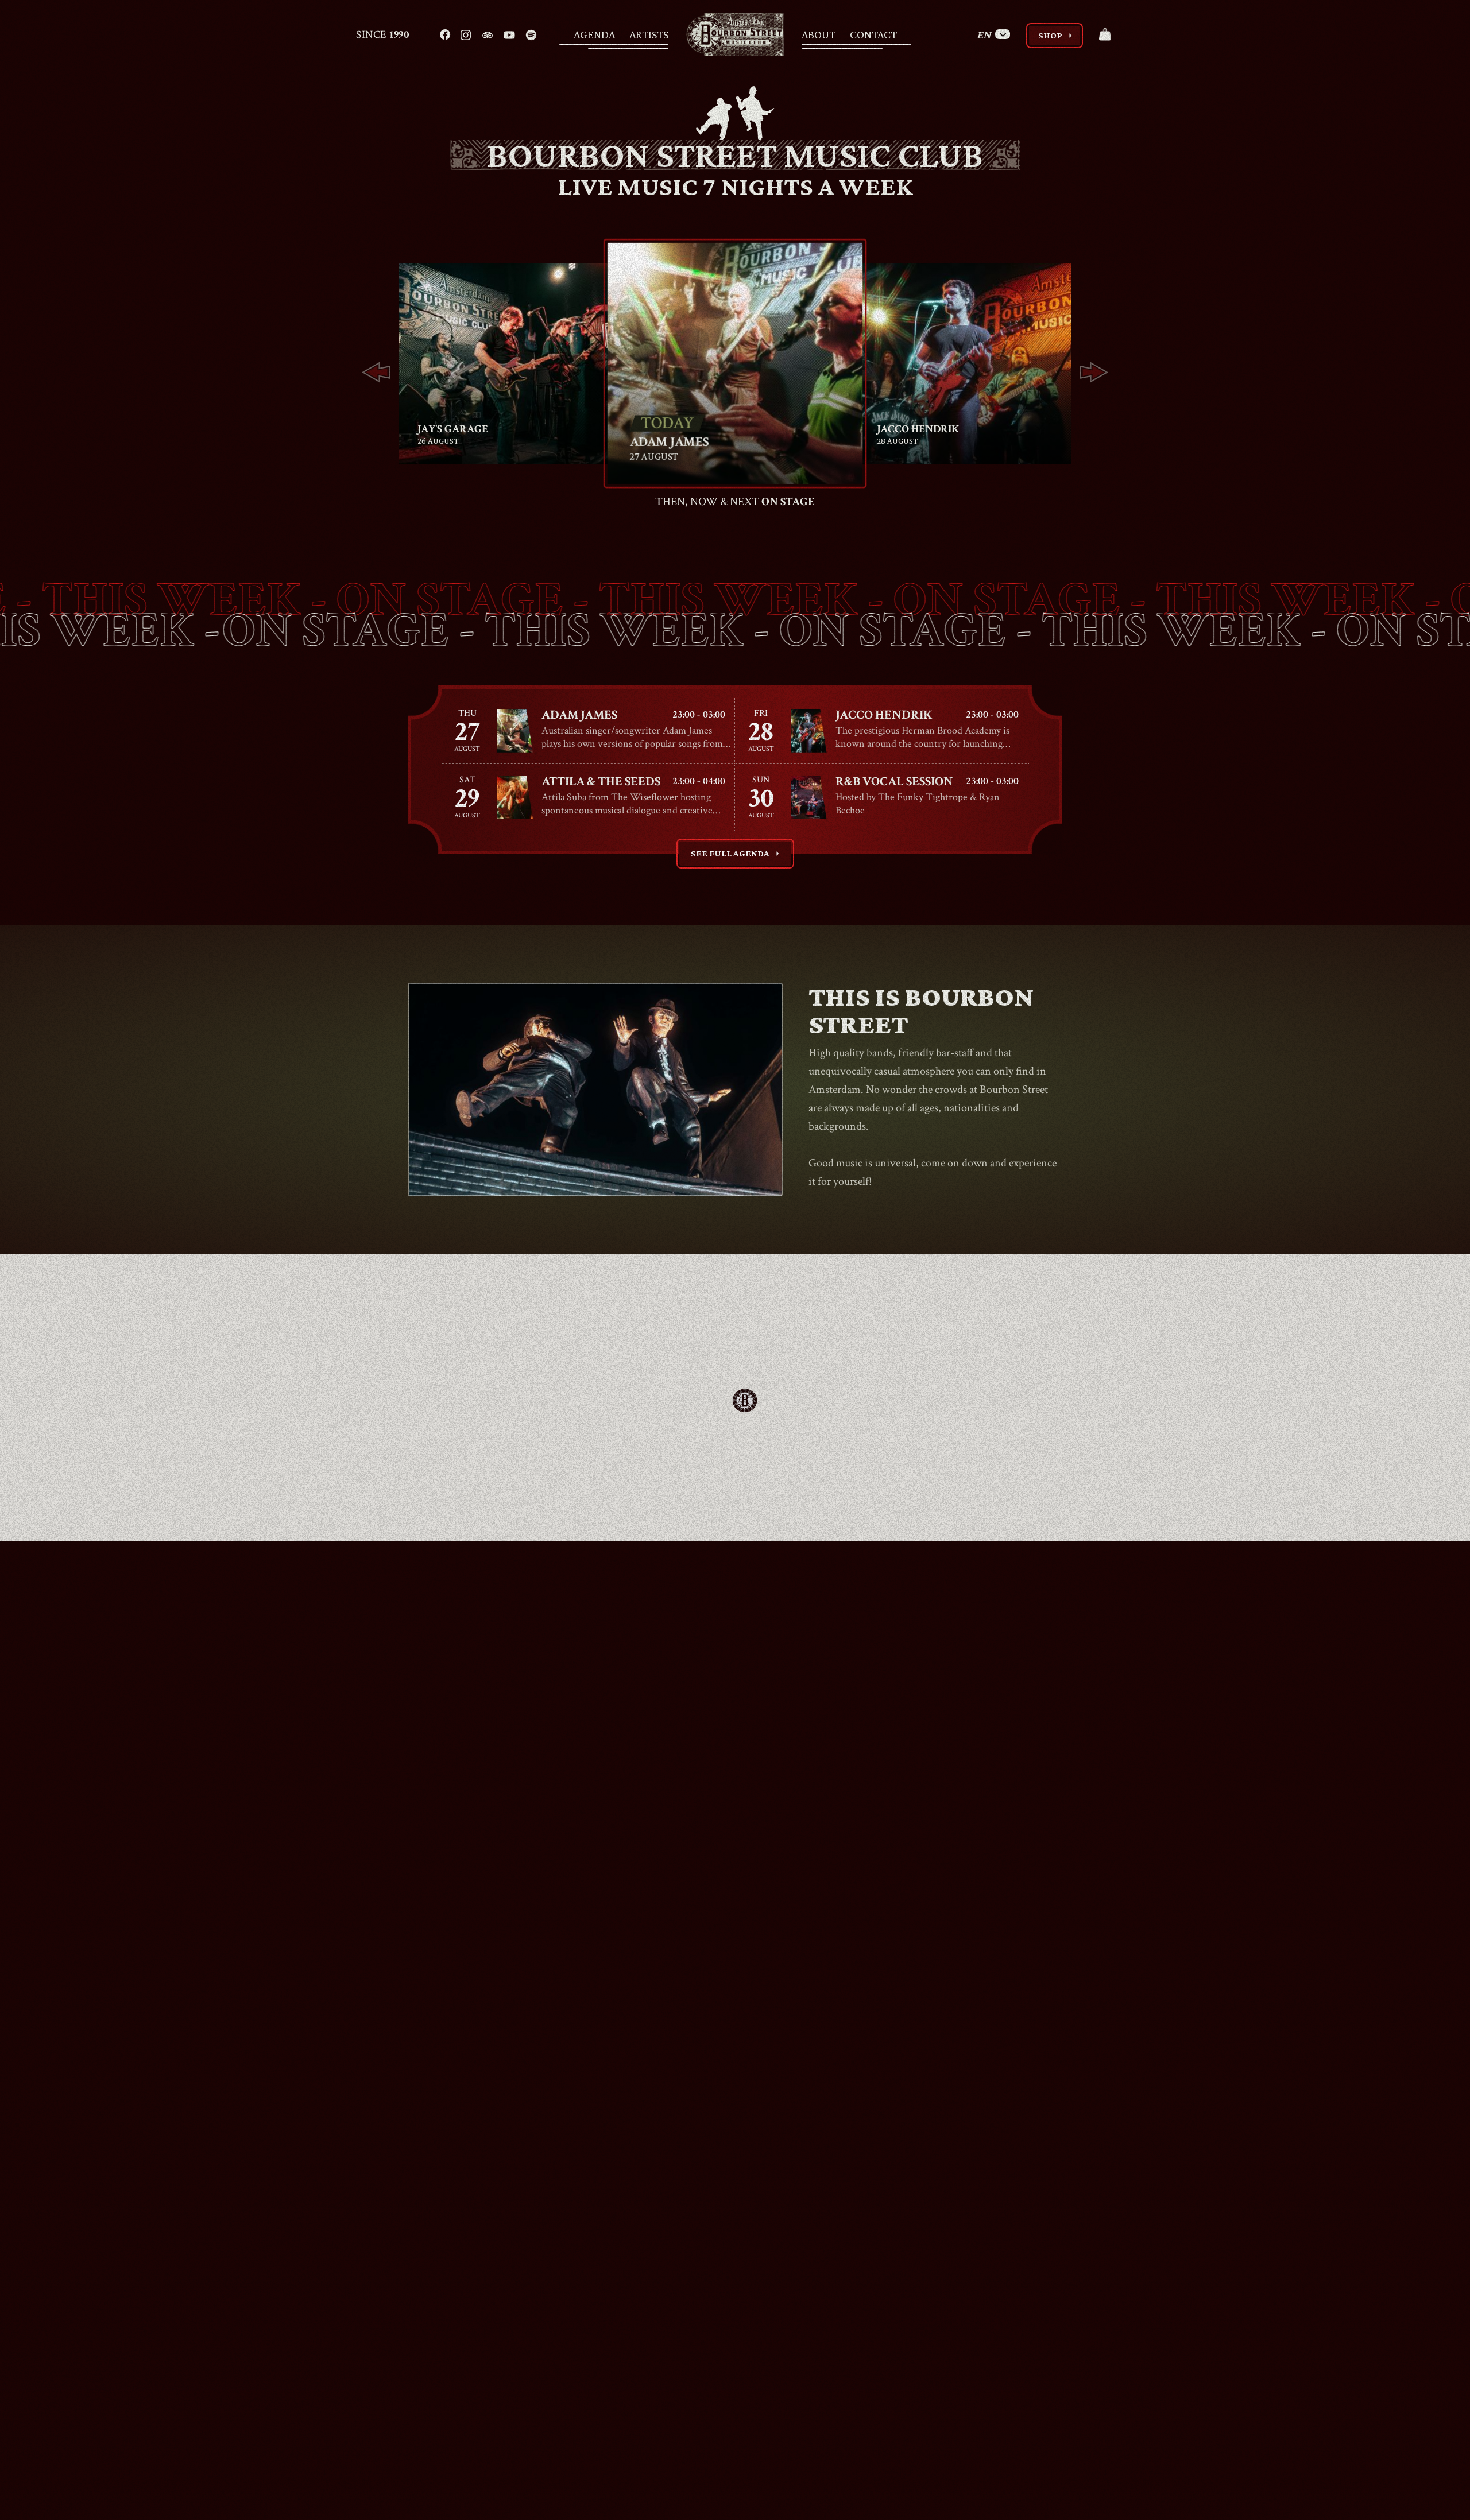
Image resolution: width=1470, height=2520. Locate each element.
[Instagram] (466, 34)
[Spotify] (531, 34)
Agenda (594, 34)
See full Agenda (737, 854)
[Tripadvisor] (488, 34)
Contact (873, 34)
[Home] (735, 35)
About (819, 34)
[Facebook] (445, 34)
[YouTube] (509, 34)
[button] (376, 373)
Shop (1057, 36)
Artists (649, 34)
